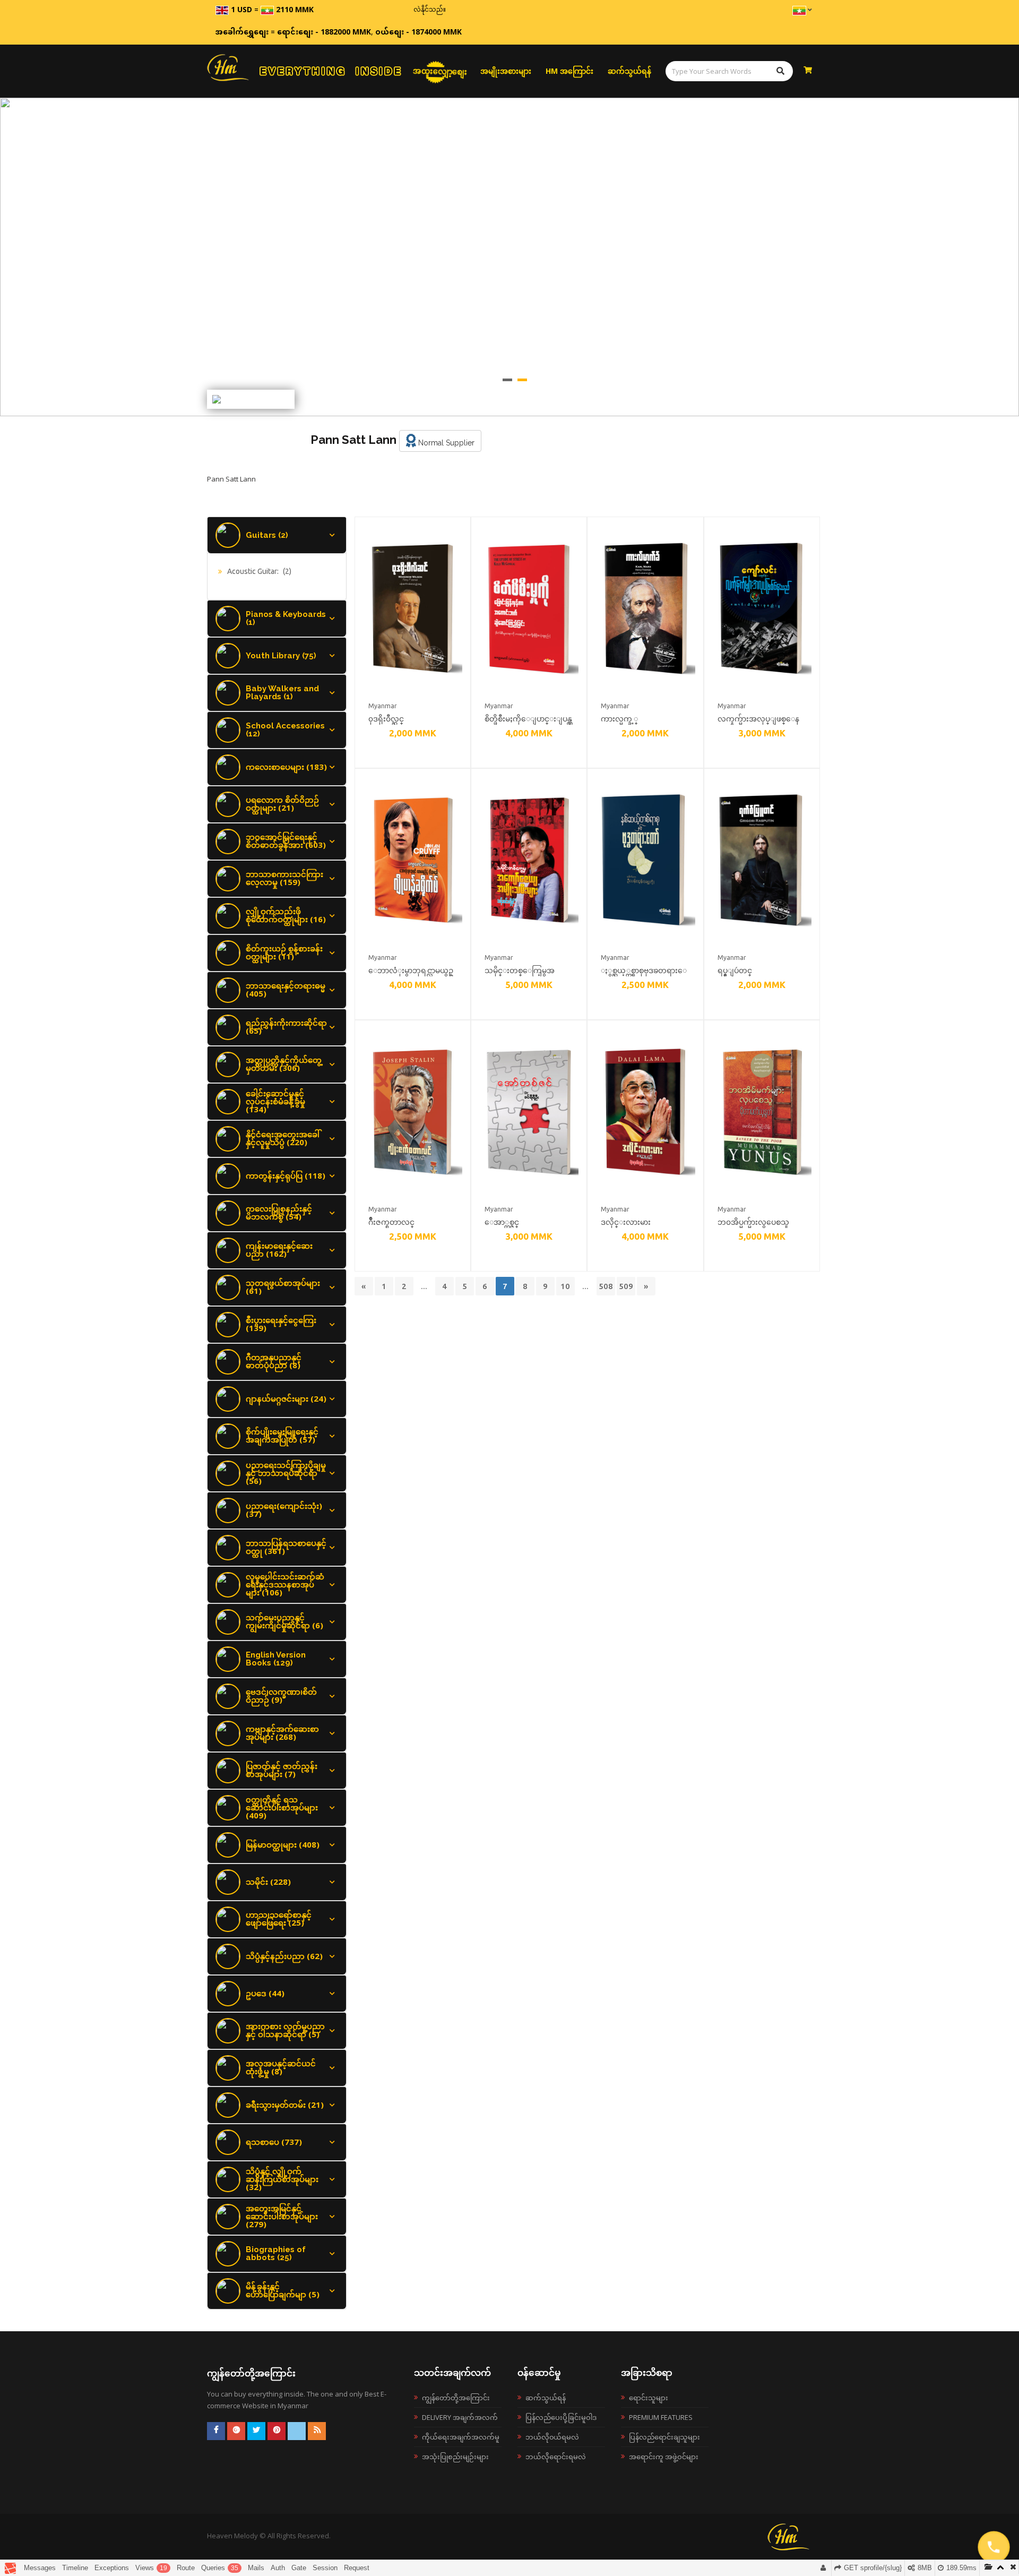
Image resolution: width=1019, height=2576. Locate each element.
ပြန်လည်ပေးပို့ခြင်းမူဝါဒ (561, 2417)
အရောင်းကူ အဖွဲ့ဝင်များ (664, 2457)
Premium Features (661, 2417)
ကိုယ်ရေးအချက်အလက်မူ (461, 2437)
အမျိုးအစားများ (506, 71)
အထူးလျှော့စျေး (440, 71)
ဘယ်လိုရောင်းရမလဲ (556, 2457)
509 (626, 1286)
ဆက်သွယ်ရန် (629, 71)
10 (565, 1286)
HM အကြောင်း (569, 71)
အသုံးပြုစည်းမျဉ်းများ (455, 2457)
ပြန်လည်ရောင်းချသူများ (664, 2437)
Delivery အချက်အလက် (460, 2417)
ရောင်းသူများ (649, 2398)
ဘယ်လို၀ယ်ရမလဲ (552, 2437)
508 (606, 1286)
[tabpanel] (509, 257)
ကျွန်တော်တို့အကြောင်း (456, 2398)
